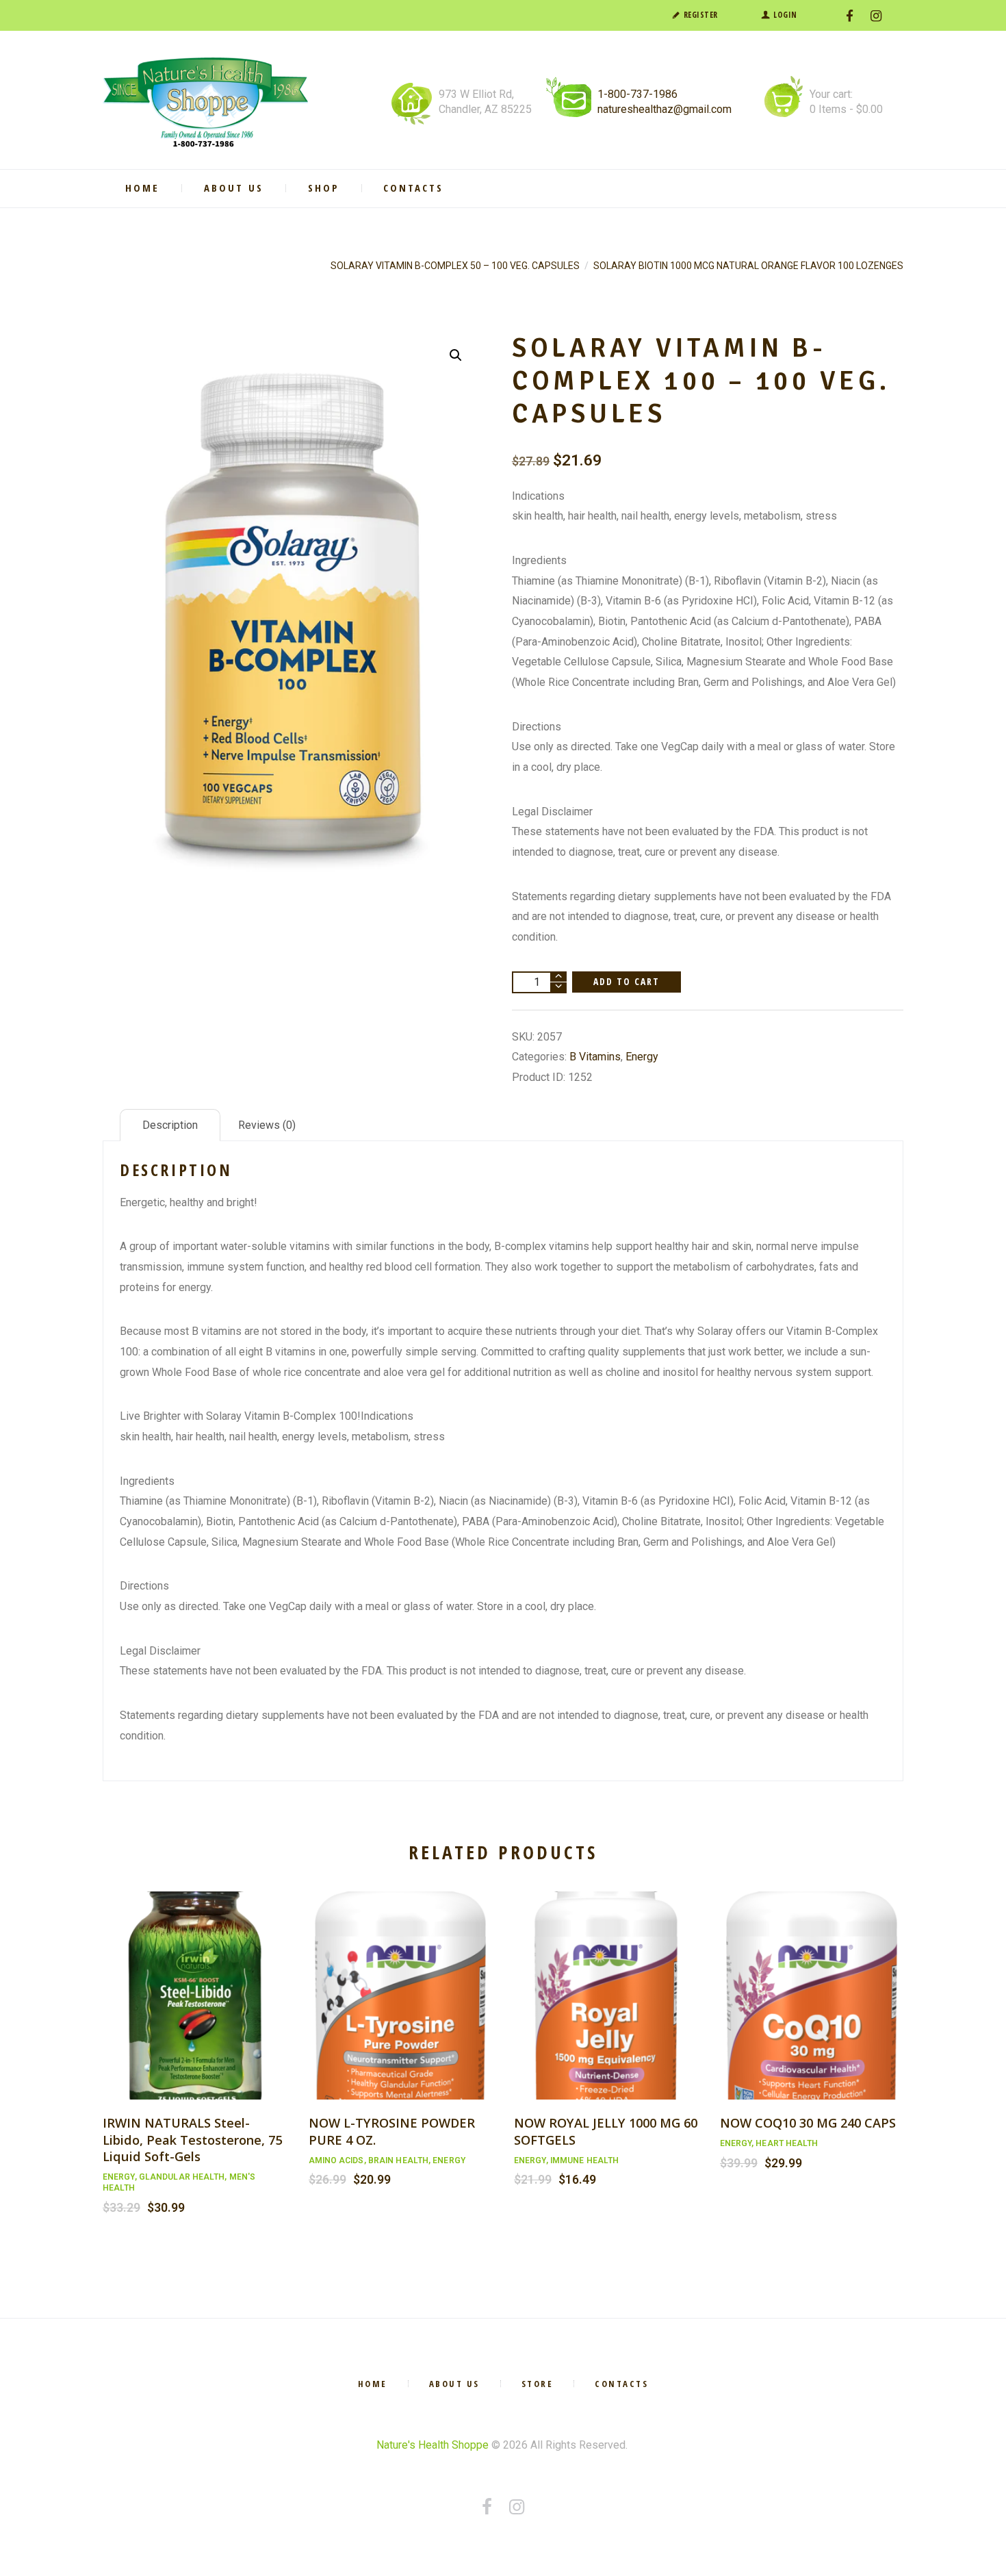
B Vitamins (595, 1057)
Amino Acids (336, 2160)
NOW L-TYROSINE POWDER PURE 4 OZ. (392, 2131)
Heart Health (787, 2143)
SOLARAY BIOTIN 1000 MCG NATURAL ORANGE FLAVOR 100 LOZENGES (748, 266)
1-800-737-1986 (637, 94)
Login (785, 15)
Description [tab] (170, 1125)
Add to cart (627, 981)
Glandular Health (182, 2177)
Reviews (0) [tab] (267, 1125)
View (194, 1981)
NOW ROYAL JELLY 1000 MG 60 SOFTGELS (606, 2131)
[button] (456, 355)
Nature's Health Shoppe (433, 2445)
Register (701, 15)
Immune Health (584, 2160)
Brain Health (398, 2160)
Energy (642, 1057)
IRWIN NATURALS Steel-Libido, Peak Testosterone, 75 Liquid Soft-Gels (192, 2139)
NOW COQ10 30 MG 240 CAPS (808, 2122)
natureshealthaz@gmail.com (665, 109)
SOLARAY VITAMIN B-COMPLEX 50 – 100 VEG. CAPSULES (455, 266)
